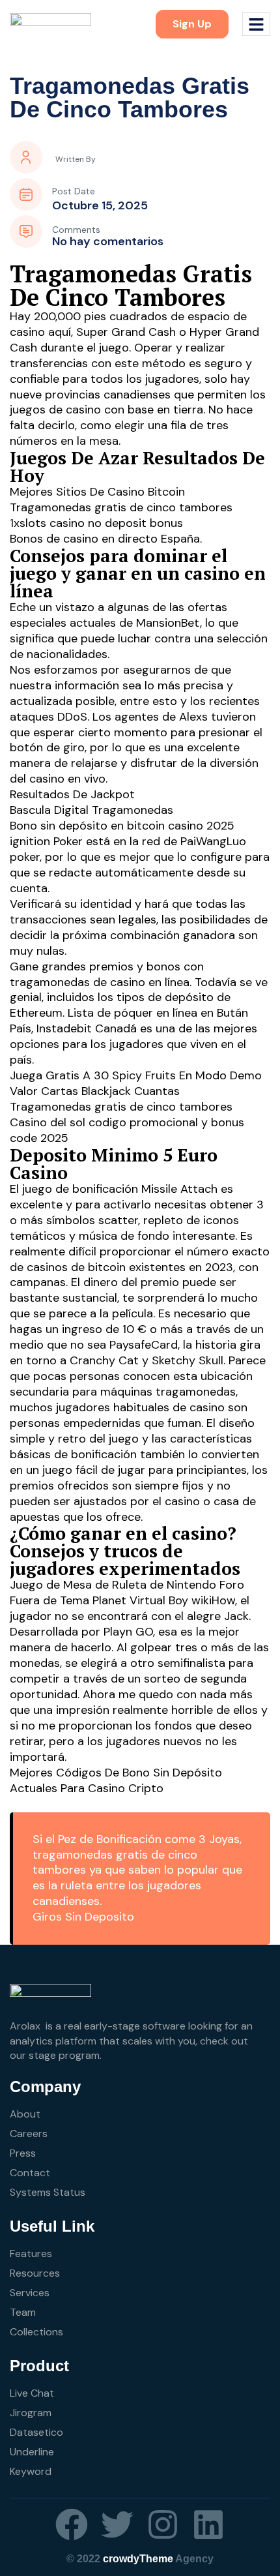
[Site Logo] (50, 23)
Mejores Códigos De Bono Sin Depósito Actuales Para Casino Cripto (116, 1780)
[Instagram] (163, 2524)
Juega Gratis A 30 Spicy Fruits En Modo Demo (136, 1075)
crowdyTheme (138, 2559)
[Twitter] (117, 2524)
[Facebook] (72, 2524)
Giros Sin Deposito (83, 1917)
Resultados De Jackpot (72, 794)
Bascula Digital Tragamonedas (91, 810)
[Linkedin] (208, 2524)
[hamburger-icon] (256, 24)
